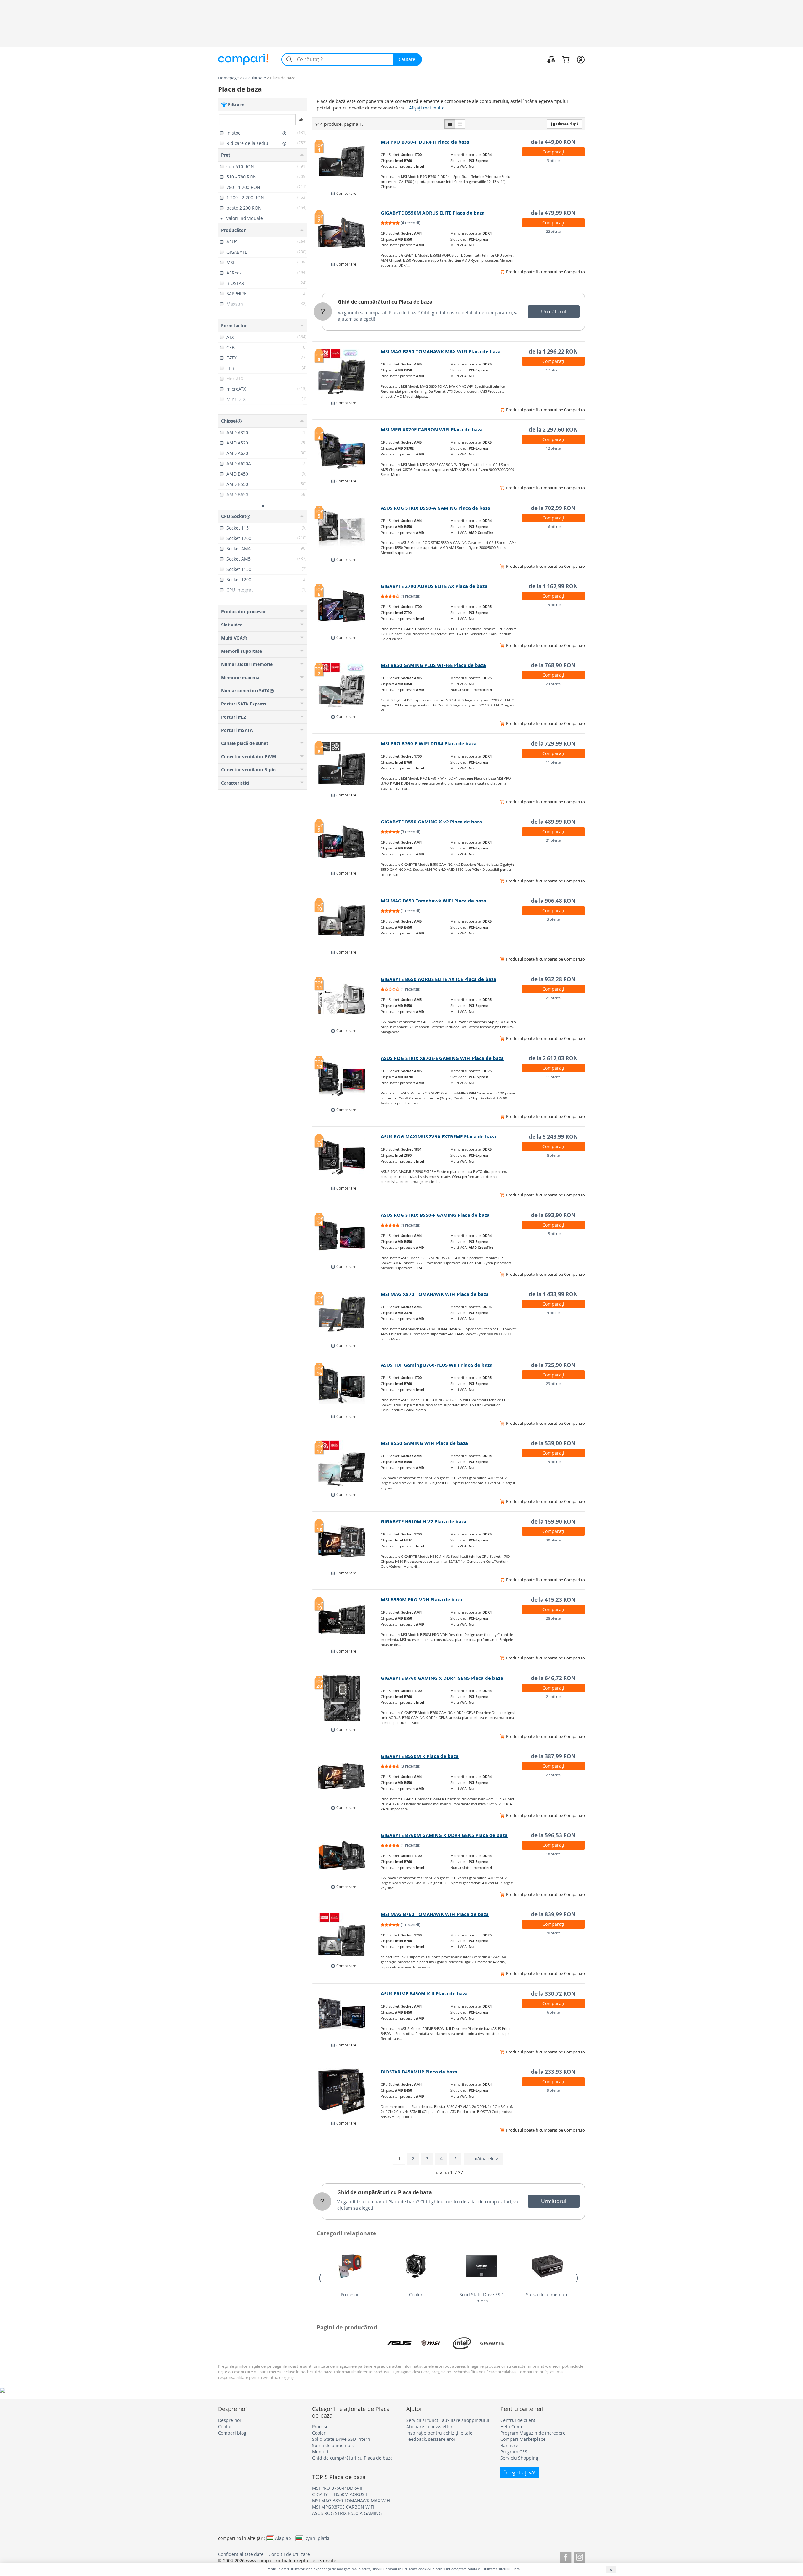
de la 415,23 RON (553, 1600)
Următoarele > (483, 2159)
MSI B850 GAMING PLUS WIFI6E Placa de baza (433, 665)
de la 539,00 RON (553, 1443)
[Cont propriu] (581, 59)
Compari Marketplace (523, 2439)
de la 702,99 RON (553, 508)
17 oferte (553, 370)
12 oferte (553, 448)
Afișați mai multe (427, 108)
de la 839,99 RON (553, 1914)
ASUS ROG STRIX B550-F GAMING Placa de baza (435, 1215)
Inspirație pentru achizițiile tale (439, 2433)
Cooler (416, 2294)
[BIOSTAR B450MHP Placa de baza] (347, 2092)
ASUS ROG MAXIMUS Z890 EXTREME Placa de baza (438, 1137)
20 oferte (553, 1933)
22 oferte (553, 231)
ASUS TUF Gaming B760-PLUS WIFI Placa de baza (437, 1365)
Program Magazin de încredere (533, 2433)
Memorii (321, 2452)
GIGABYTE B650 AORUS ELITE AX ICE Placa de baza (439, 979)
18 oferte (553, 1854)
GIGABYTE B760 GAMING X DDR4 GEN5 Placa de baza (442, 1678)
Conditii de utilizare (289, 2554)
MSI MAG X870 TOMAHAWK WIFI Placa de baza (435, 1294)
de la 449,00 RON (553, 142)
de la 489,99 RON (553, 822)
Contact (226, 2427)
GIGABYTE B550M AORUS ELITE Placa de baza (433, 213)
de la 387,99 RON (553, 1756)
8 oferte (553, 1155)
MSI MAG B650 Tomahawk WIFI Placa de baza (433, 901)
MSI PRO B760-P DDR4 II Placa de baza (425, 142)
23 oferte (553, 1384)
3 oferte (553, 160)
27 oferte (553, 1775)
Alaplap (283, 2538)
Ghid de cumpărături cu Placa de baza (385, 302)
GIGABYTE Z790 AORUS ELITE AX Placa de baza (434, 586)
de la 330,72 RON (553, 1994)
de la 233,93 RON (553, 2072)
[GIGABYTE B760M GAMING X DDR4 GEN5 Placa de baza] (347, 1855)
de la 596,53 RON (553, 1835)
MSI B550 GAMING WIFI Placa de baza (424, 1443)
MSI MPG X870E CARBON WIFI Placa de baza (432, 430)
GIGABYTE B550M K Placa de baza (420, 1756)
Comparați (553, 152)
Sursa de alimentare (547, 2294)
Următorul (554, 311)
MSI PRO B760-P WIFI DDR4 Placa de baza (429, 744)
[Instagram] (580, 2556)
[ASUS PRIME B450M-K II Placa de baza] (347, 2014)
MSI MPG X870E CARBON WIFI (343, 2507)
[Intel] (462, 2343)
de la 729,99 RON (553, 744)
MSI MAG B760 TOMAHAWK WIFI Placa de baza (435, 1914)
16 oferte (553, 527)
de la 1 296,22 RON (553, 351)
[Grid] (460, 124)
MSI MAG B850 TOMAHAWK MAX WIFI (351, 2501)
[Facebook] (566, 2556)
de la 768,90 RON (553, 665)
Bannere (509, 2445)
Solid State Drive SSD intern (481, 2298)
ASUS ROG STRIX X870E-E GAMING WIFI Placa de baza (442, 1058)
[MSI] (431, 2343)
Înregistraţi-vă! (520, 2473)
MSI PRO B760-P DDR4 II (337, 2488)
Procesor (350, 2294)
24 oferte (553, 684)
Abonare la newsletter (429, 2427)
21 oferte (553, 840)
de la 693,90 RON (553, 1215)
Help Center (513, 2427)
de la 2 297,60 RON (553, 430)
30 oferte (553, 1540)
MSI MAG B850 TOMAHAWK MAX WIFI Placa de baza (441, 351)
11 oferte (553, 762)
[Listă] (450, 124)
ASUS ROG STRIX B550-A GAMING (347, 2513)
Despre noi (229, 2420)
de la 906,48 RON (553, 901)
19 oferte (553, 605)
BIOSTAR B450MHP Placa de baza (419, 2072)
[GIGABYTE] (493, 2343)
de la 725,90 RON (553, 1365)
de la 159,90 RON (553, 1522)
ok (301, 119)
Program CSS (514, 2452)
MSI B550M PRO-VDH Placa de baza (422, 1600)
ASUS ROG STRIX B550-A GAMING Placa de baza (436, 508)
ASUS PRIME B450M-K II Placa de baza (424, 1994)
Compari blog (232, 2433)
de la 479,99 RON (553, 213)
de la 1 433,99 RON (553, 1294)
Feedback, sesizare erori (431, 2439)
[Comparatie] (551, 59)
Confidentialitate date (241, 2554)
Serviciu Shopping (519, 2458)
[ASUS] (400, 2343)
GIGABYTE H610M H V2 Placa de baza (424, 1522)
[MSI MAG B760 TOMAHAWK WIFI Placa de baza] (347, 1934)
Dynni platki (317, 2538)
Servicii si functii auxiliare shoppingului (448, 2420)
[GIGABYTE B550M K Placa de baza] (347, 1776)
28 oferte (553, 1618)
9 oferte (553, 2090)
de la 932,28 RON (553, 979)
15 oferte (553, 1234)
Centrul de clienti (518, 2420)
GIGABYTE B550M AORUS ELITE (344, 2494)
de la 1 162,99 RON (553, 586)
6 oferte (553, 2012)
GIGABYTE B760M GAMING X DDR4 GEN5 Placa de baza (444, 1835)
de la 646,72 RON (553, 1678)
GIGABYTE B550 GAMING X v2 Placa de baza (431, 822)
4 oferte (553, 1313)
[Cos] (566, 59)
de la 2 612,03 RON (553, 1058)
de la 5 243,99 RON (553, 1137)
